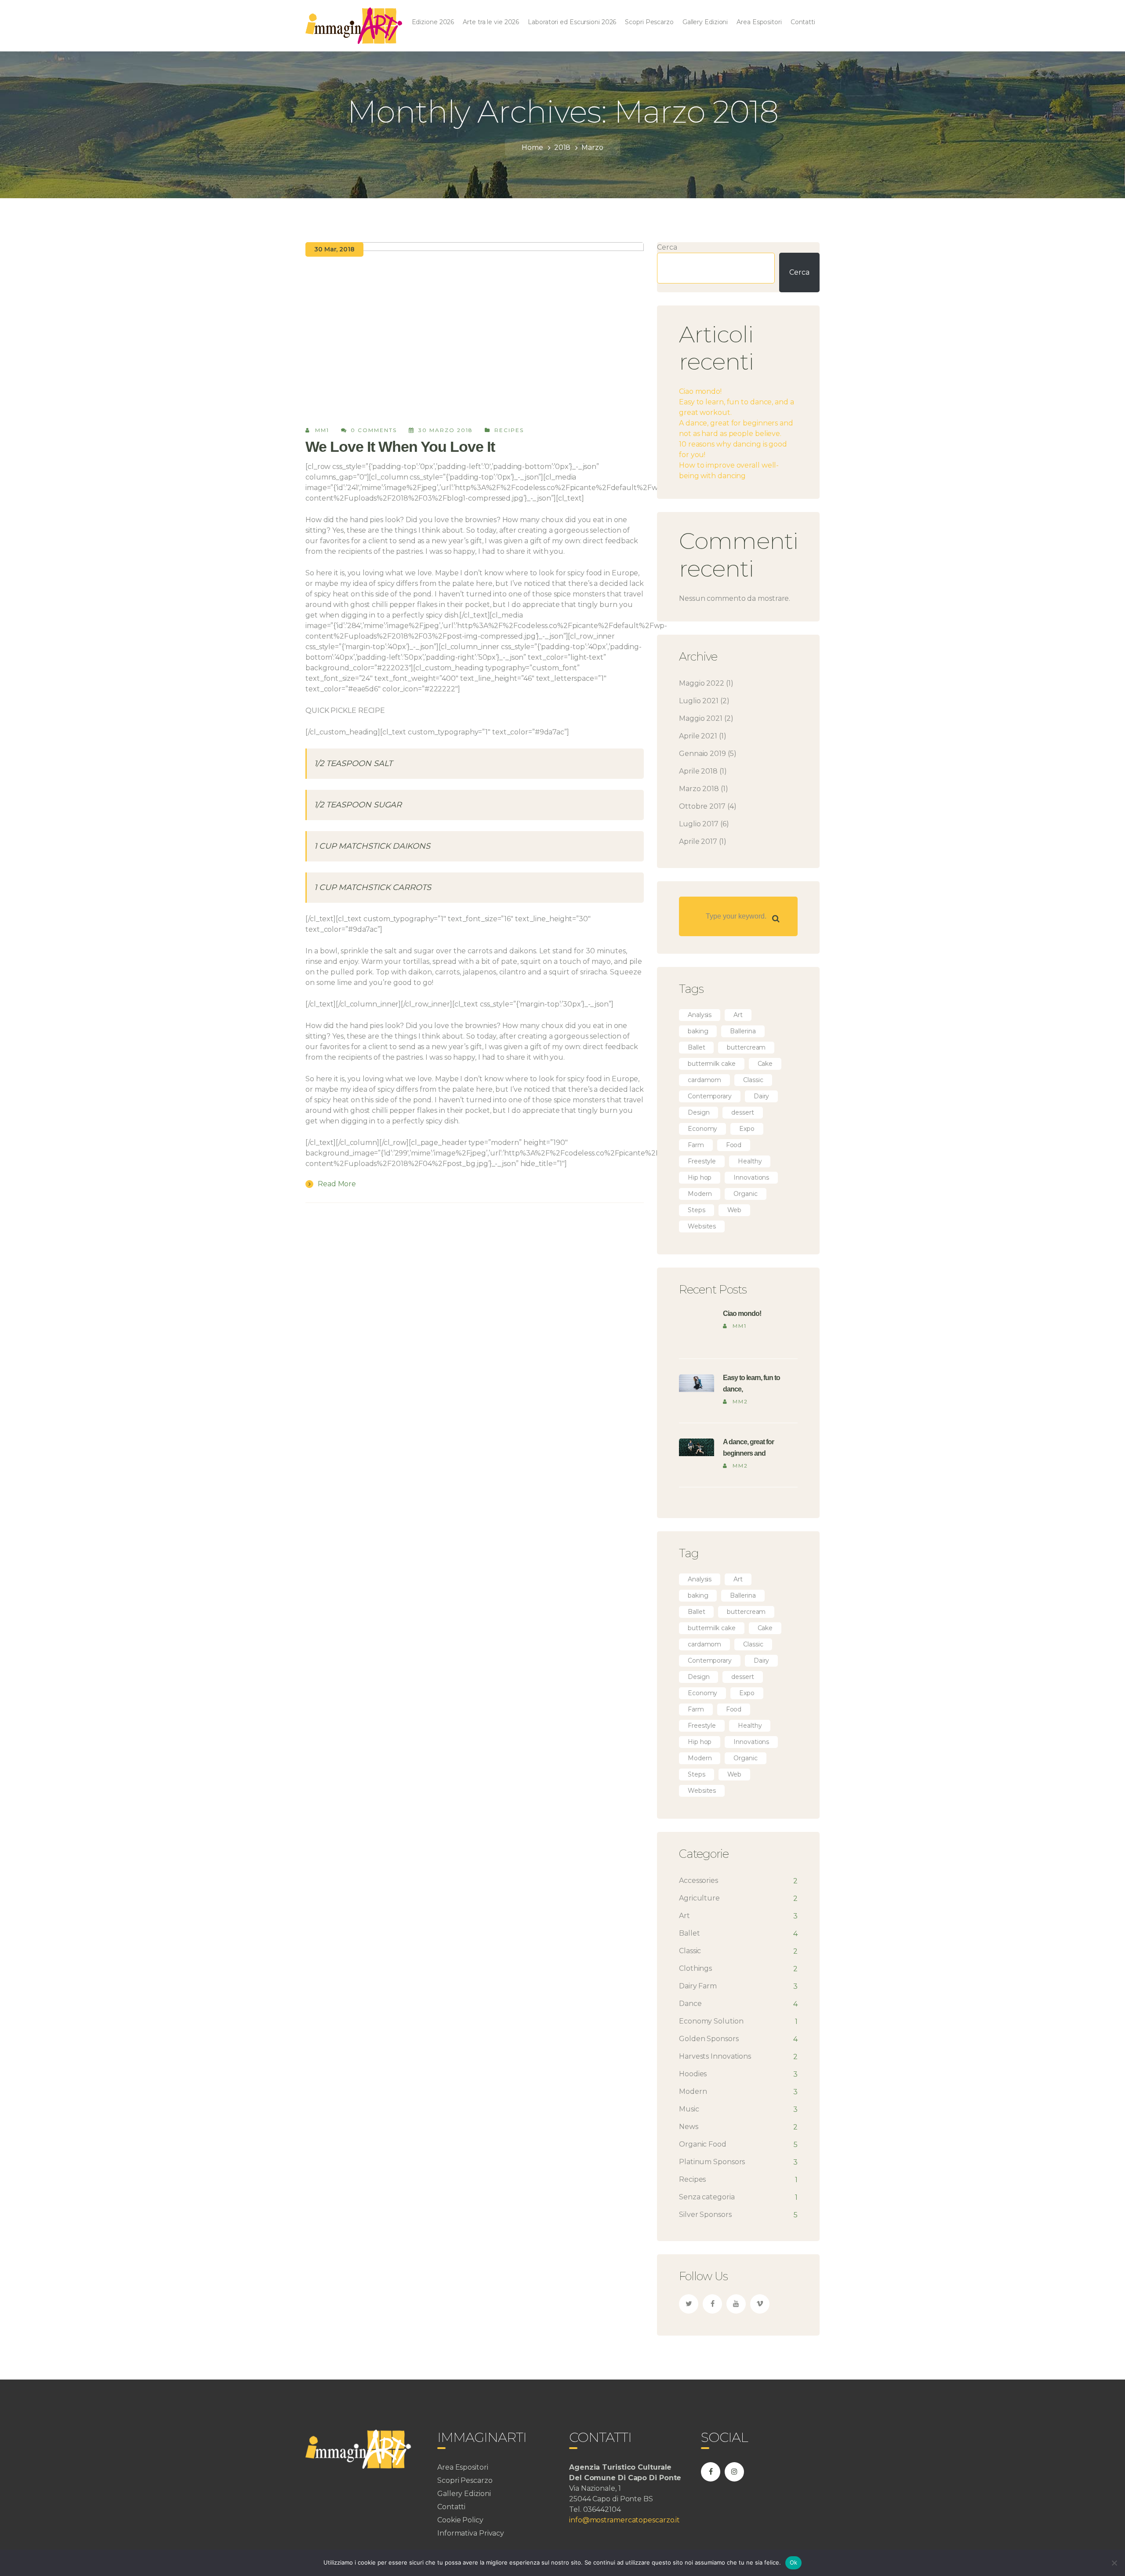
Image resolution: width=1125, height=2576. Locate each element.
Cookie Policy (460, 2520)
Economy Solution (711, 2021)
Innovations (751, 1177)
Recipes (509, 430)
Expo (747, 1129)
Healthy (750, 1161)
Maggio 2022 (702, 683)
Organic (745, 1194)
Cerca (667, 247)
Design (699, 1112)
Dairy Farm (698, 1986)
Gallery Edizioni (464, 2494)
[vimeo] (760, 2304)
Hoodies (693, 2074)
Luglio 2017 (699, 824)
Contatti (451, 2507)
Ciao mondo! (700, 391)
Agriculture (699, 1898)
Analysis (700, 1015)
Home (532, 147)
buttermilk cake (712, 1064)
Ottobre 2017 (702, 806)
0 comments (374, 430)
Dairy (762, 1096)
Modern (700, 1194)
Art (738, 1015)
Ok (794, 2562)
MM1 (322, 430)
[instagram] (734, 2472)
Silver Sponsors (705, 2214)
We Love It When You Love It (400, 447)
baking (698, 1031)
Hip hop (700, 1177)
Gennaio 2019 (702, 754)
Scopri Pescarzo (465, 2480)
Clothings (695, 1968)
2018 (562, 147)
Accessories (699, 1880)
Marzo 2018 (699, 789)
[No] (1114, 2563)
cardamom (704, 1080)
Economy (702, 1129)
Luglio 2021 (699, 701)
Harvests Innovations (715, 2056)
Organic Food (703, 2144)
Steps (697, 1210)
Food (734, 1145)
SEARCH (776, 919)
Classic (753, 1080)
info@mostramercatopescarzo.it (624, 2520)
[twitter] (689, 2304)
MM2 (740, 1401)
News (689, 2127)
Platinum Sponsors (712, 2162)
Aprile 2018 (698, 771)
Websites (702, 1226)
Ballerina (743, 1031)
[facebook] (712, 2304)
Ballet (696, 1047)
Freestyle (702, 1161)
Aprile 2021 (698, 736)
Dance (690, 2004)
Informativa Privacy (471, 2533)
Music (689, 2109)
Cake (765, 1064)
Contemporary (710, 1096)
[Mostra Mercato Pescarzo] (354, 25)
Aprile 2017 (698, 841)
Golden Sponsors (709, 2039)
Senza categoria (707, 2197)
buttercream (746, 1047)
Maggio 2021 (701, 718)
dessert (742, 1112)
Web (735, 1210)
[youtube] (736, 2304)
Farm (696, 1145)
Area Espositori (463, 2467)
